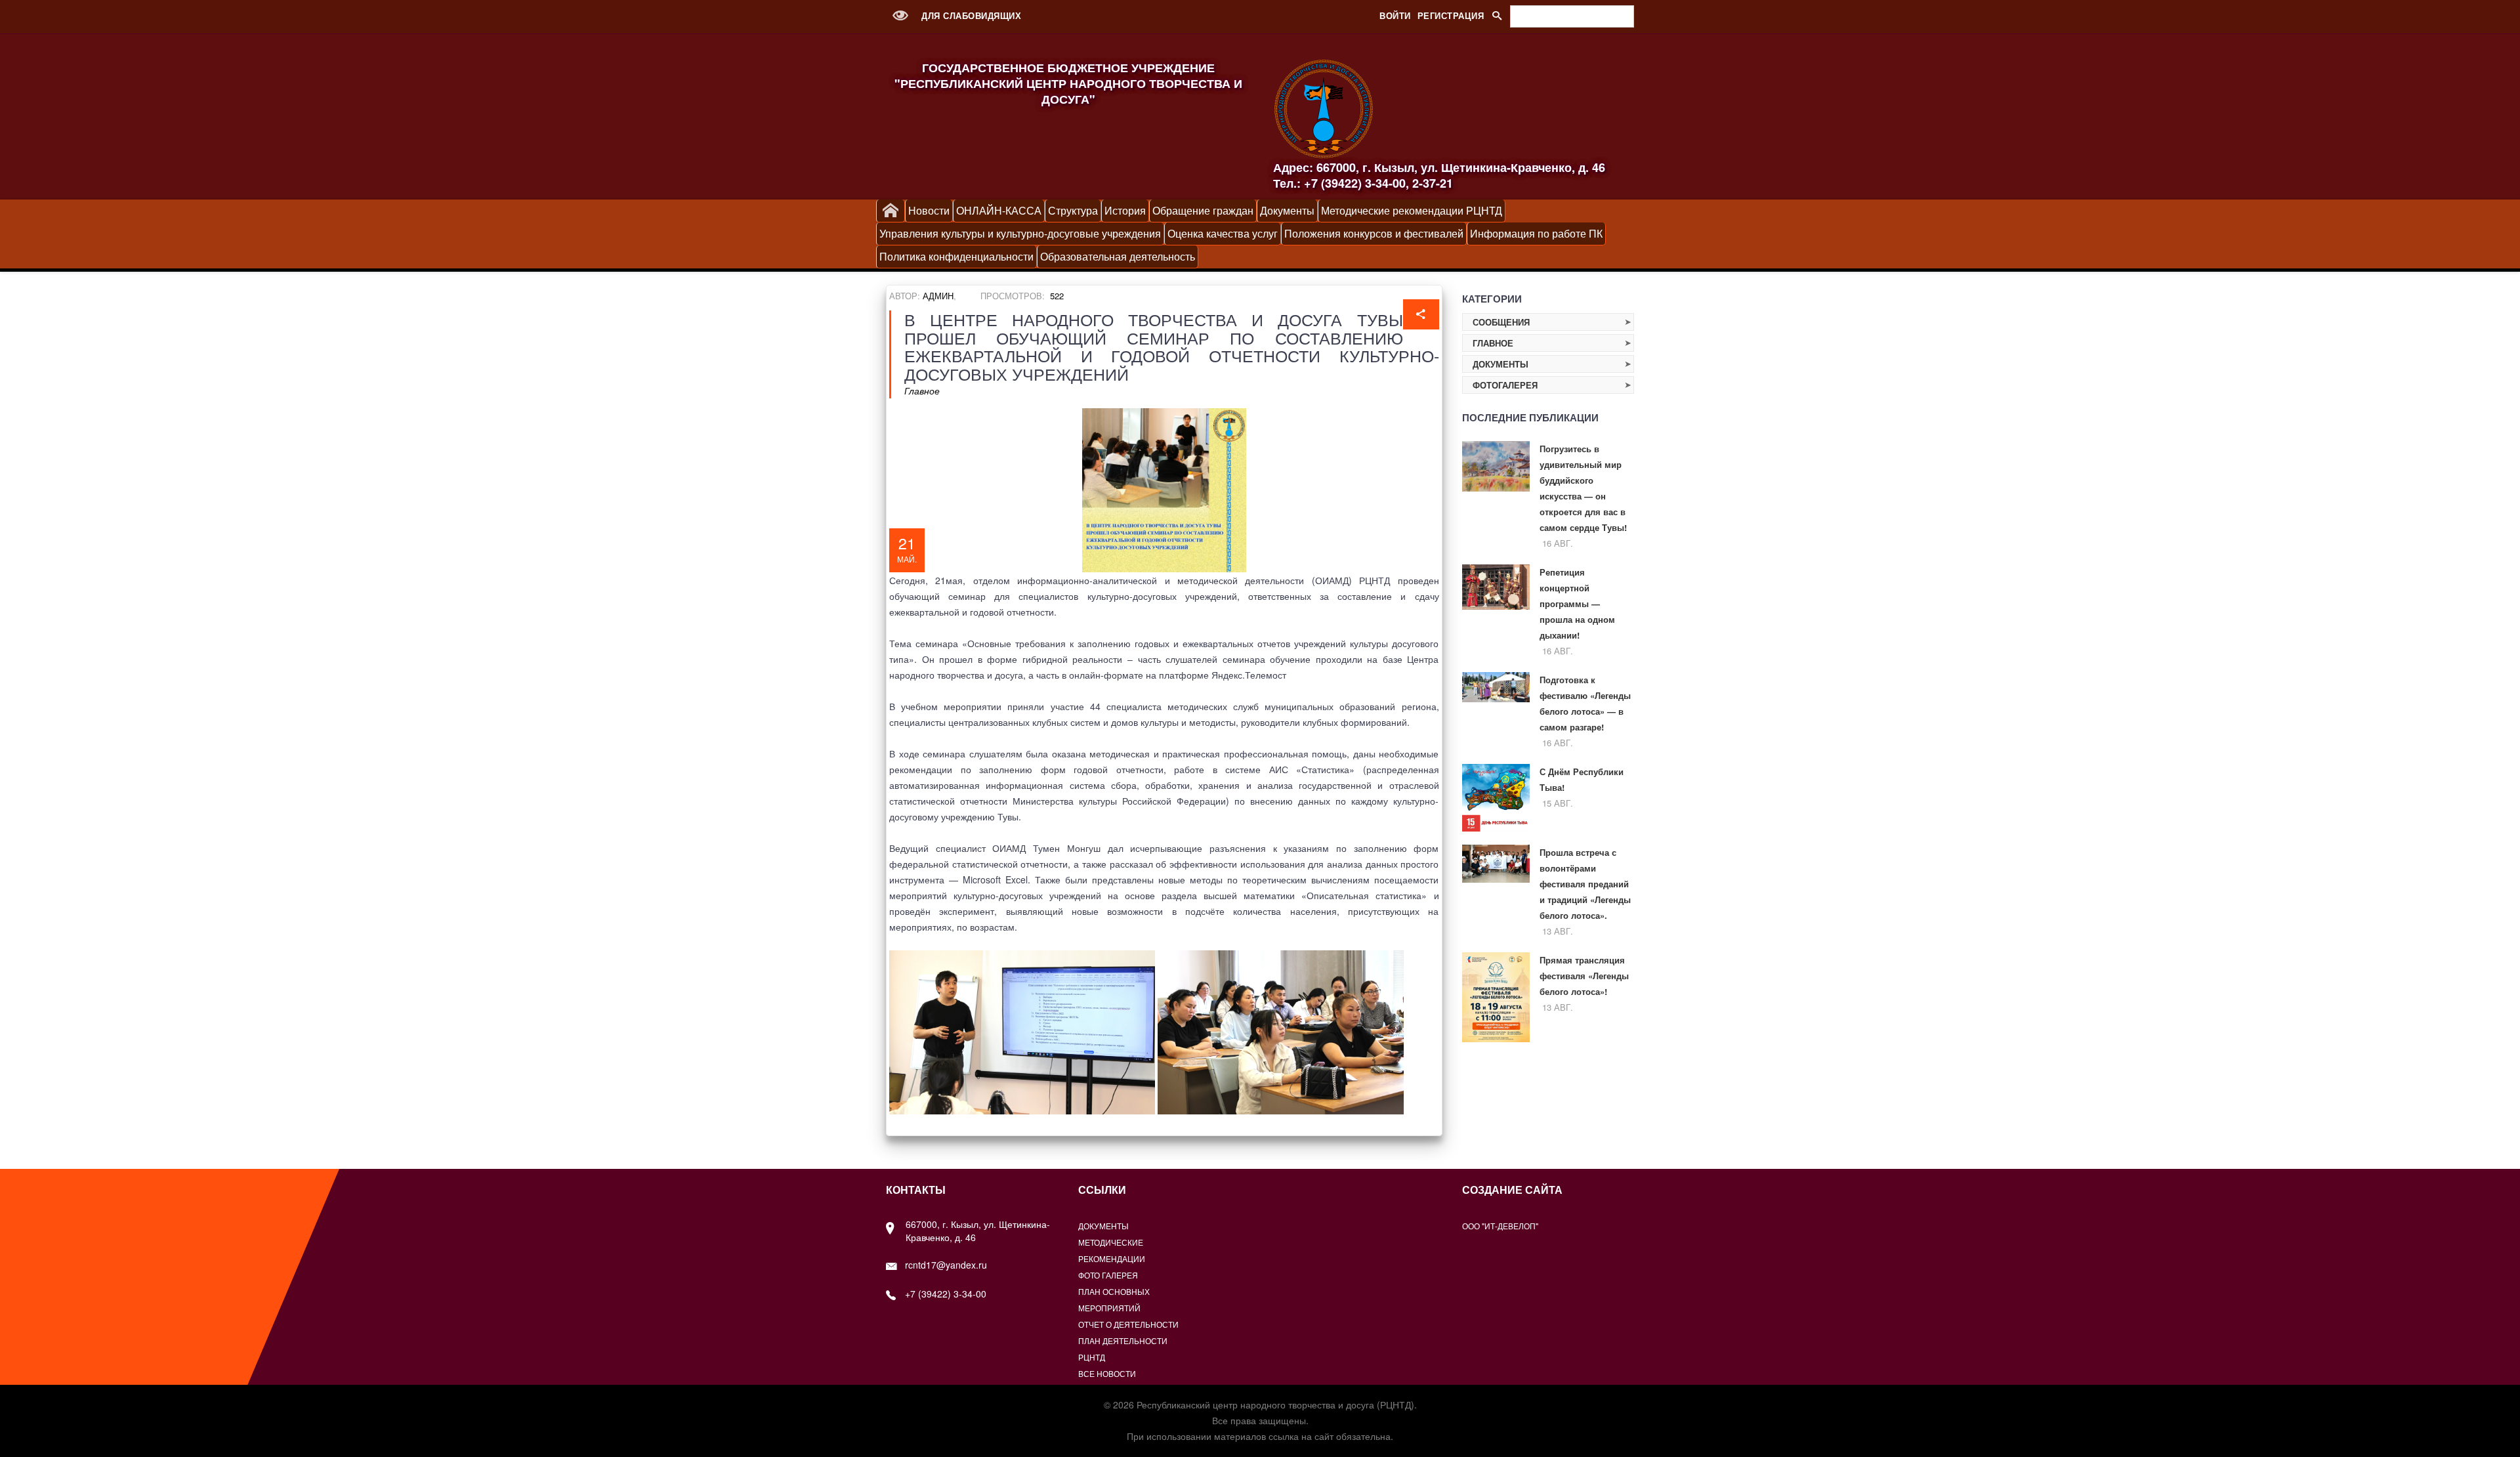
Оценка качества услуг (1223, 233)
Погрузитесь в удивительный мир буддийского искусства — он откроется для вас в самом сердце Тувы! (1583, 488)
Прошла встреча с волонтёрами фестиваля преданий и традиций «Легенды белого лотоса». (1585, 884)
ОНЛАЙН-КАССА (999, 210)
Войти (1395, 15)
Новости (929, 210)
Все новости (1107, 1373)
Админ (938, 296)
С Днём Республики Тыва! (1582, 779)
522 (1057, 296)
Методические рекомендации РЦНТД (1412, 210)
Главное (922, 391)
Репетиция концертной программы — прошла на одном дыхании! (1577, 603)
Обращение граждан (1203, 210)
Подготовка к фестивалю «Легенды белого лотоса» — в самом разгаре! (1585, 703)
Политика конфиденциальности (956, 256)
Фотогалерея (1505, 385)
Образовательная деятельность (1118, 256)
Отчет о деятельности (1128, 1324)
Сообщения (1501, 322)
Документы (1287, 210)
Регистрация (1451, 15)
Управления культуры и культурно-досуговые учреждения (1020, 233)
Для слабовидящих (970, 15)
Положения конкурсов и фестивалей (1374, 233)
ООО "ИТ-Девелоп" (1500, 1226)
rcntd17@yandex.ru (946, 1265)
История (1125, 210)
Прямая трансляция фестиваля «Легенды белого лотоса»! (1584, 976)
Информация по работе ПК (1536, 233)
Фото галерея (1108, 1275)
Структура (1073, 210)
